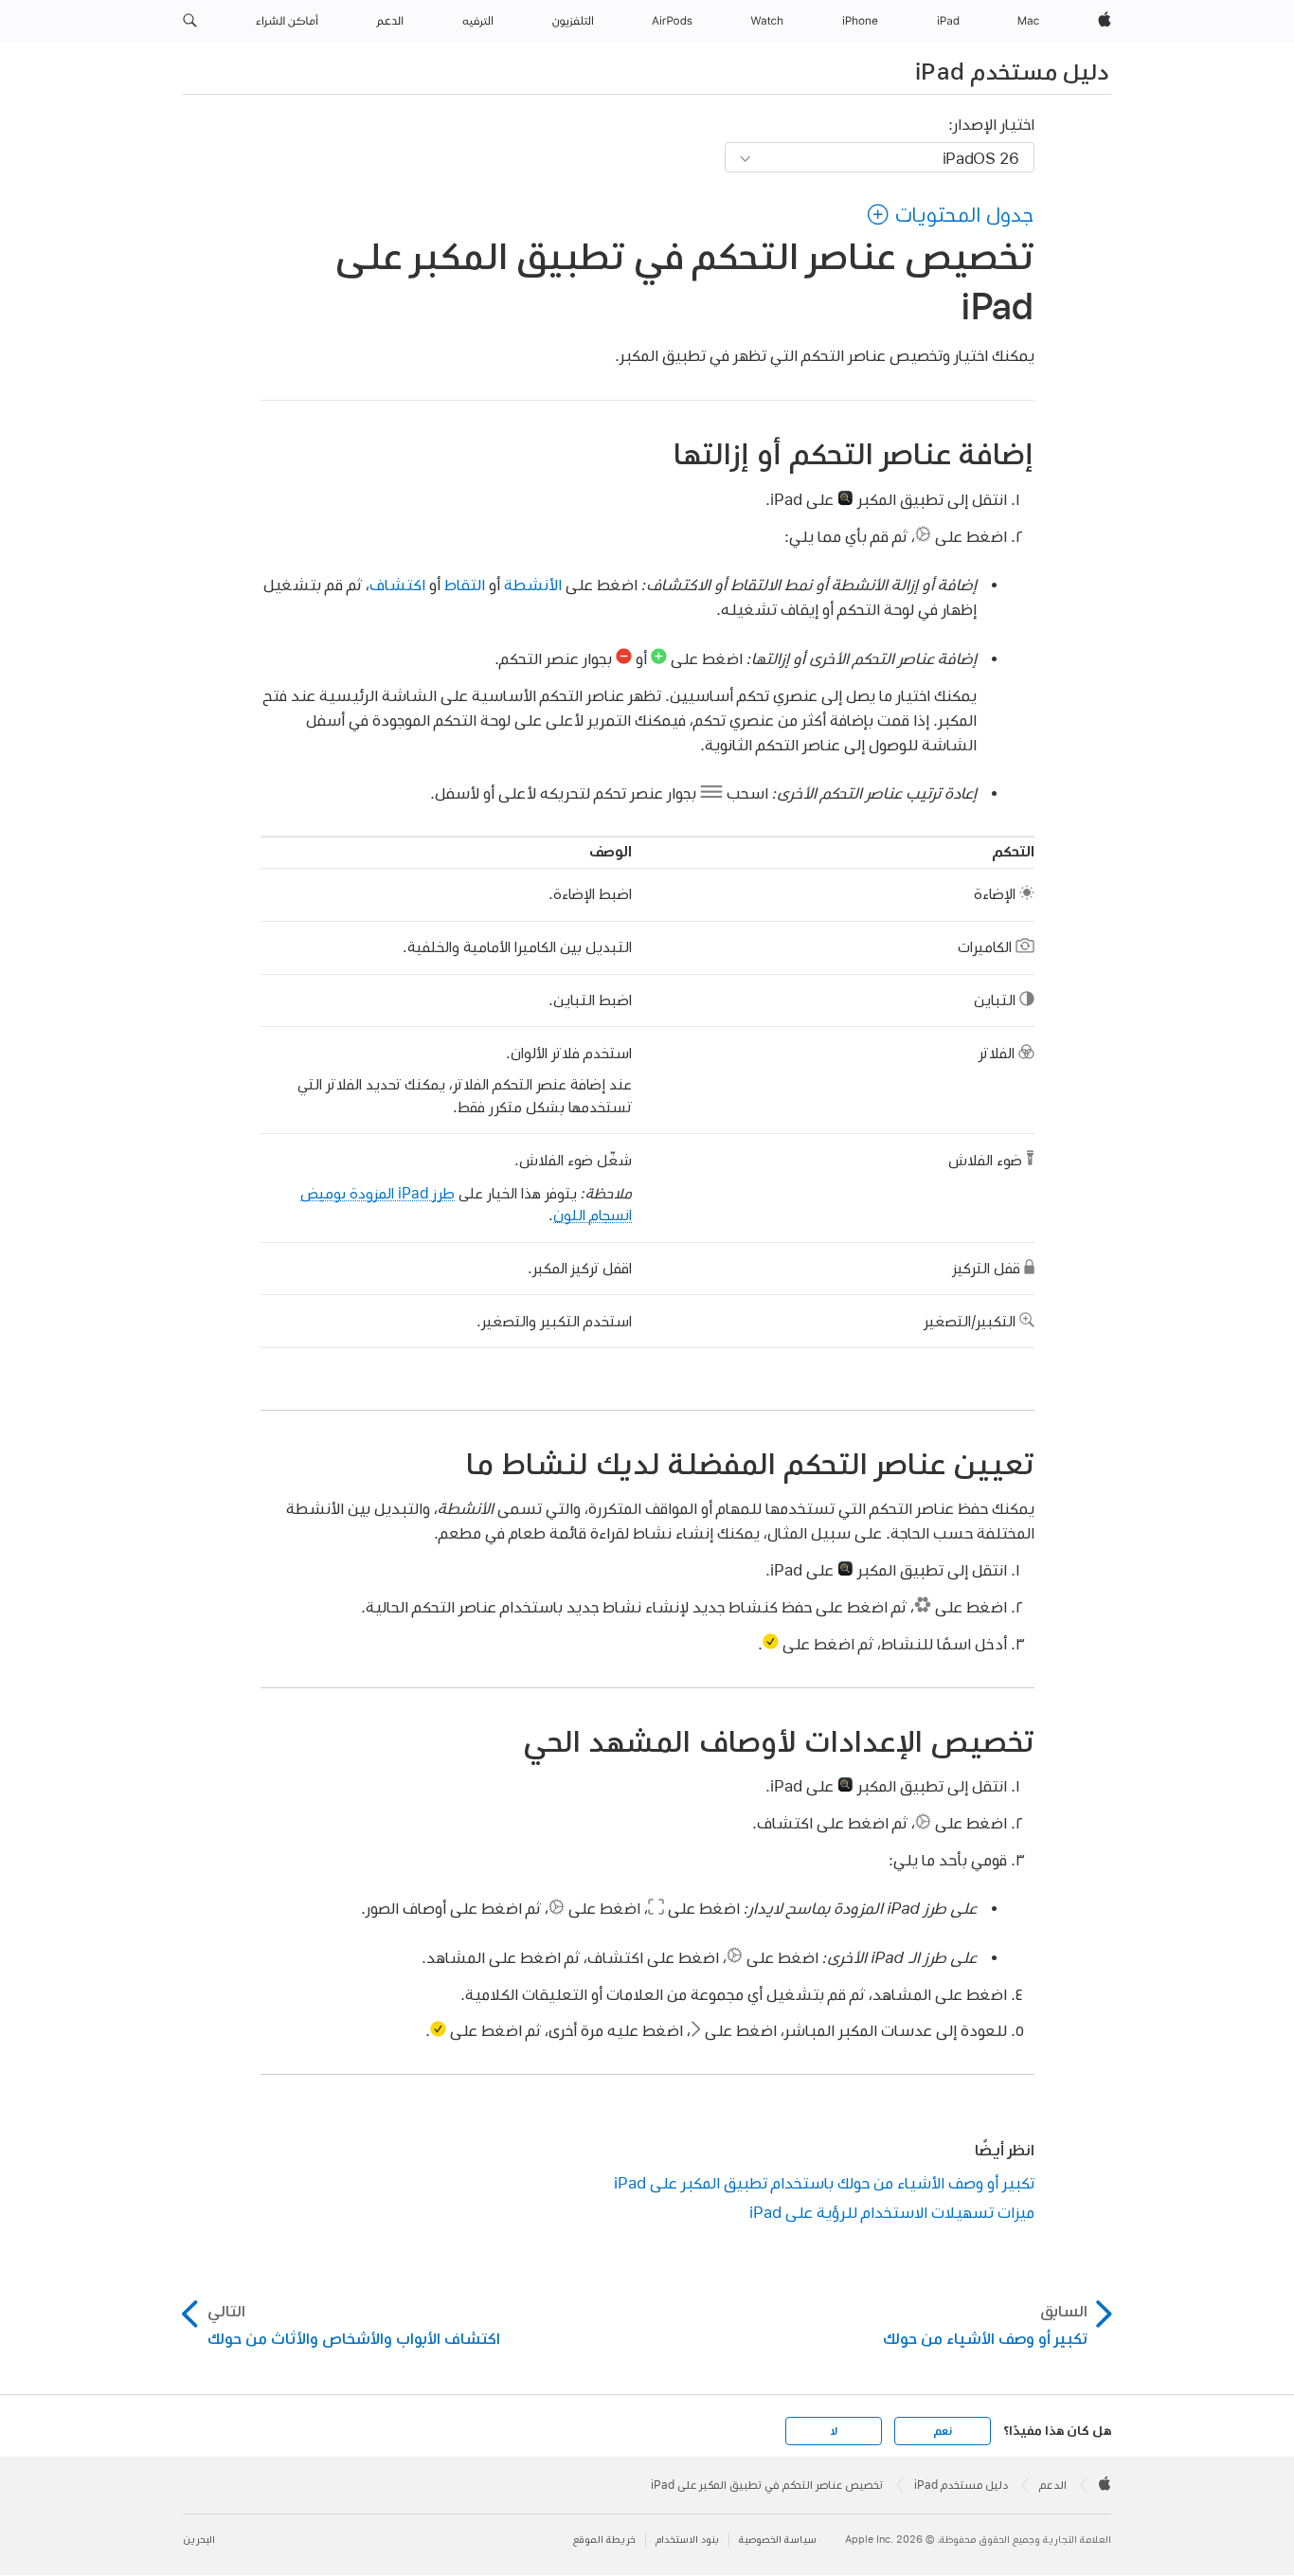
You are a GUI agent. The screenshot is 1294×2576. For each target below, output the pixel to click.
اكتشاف (397, 584)
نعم (943, 2431)
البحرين (199, 2540)
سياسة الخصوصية (778, 2540)
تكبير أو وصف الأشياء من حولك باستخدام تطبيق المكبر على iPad (824, 2182)
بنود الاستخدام (687, 2540)
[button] (190, 21)
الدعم (1053, 2485)
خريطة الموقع (604, 2540)
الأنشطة (533, 584)
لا (834, 2431)
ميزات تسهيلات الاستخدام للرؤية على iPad (892, 2212)
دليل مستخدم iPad (1012, 71)
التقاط (465, 584)
